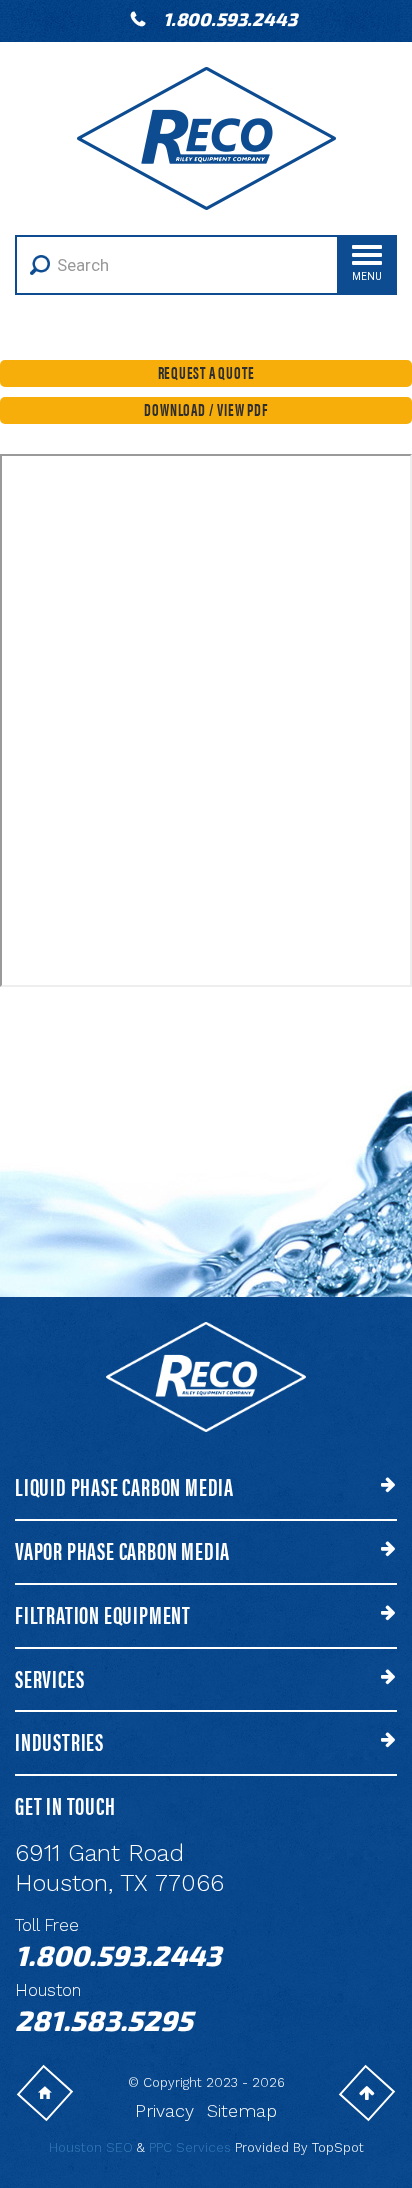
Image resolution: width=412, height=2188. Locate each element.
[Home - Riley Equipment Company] (206, 137)
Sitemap (242, 2110)
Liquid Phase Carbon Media (124, 1486)
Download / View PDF (205, 409)
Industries (59, 1741)
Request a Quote (206, 372)
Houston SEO (91, 2147)
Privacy (164, 2110)
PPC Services (190, 2147)
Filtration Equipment (103, 1614)
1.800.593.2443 (230, 19)
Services (49, 1678)
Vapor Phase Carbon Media (122, 1550)
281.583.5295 (104, 2020)
